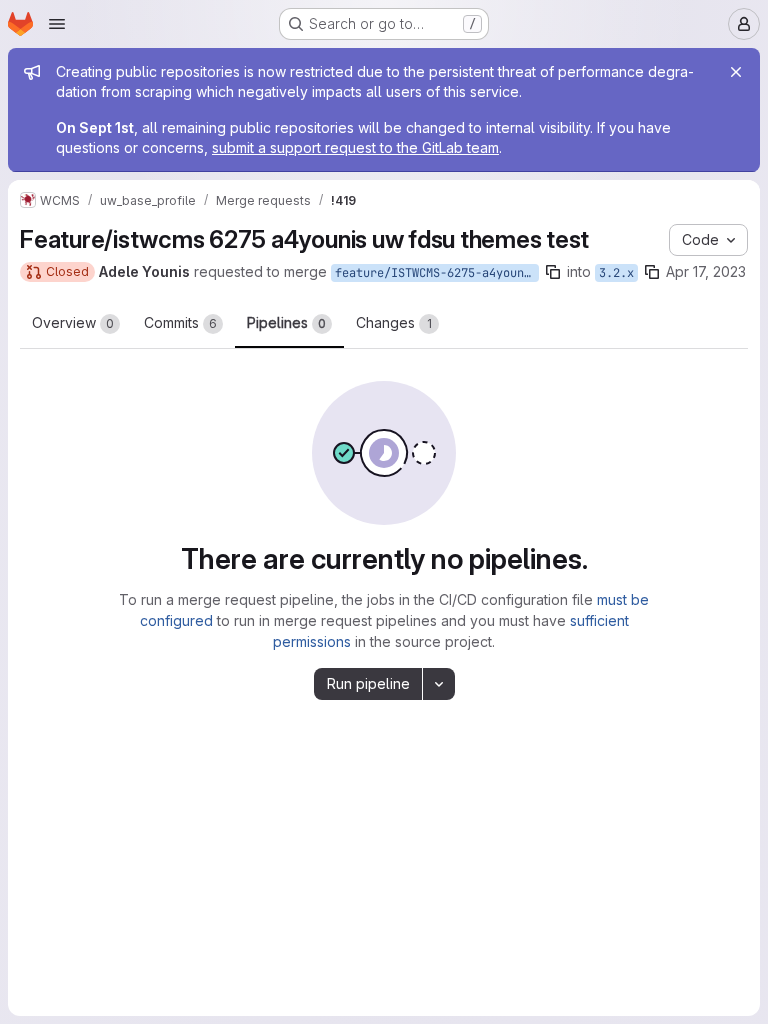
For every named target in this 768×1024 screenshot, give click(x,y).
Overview (73, 322)
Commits (180, 322)
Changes (394, 322)
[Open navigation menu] (57, 24)
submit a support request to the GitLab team (355, 147)
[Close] (736, 72)
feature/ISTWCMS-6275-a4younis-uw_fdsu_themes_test (437, 273)
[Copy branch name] (553, 272)
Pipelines (286, 322)
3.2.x (616, 273)
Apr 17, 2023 (706, 271)
